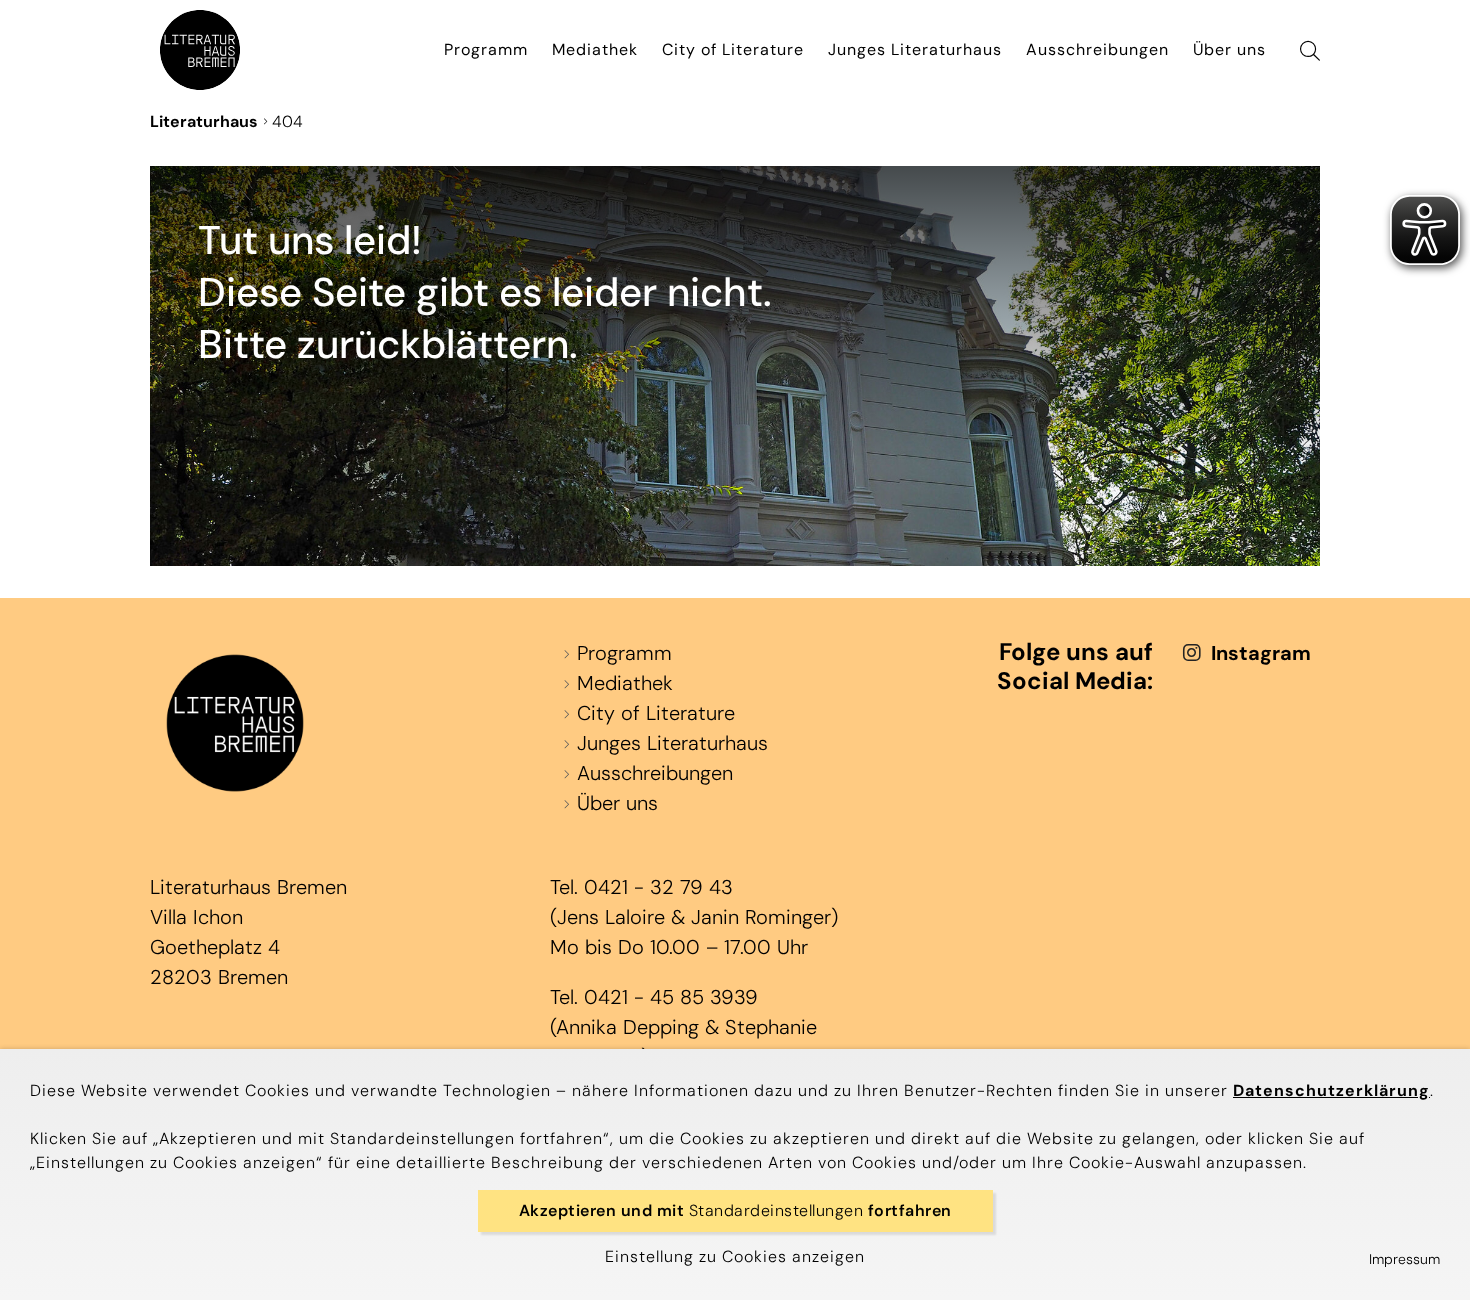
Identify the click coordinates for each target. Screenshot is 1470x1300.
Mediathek (595, 49)
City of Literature (733, 49)
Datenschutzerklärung (1331, 1090)
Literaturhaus (204, 121)
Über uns (1229, 49)
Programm (486, 49)
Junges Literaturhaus (915, 49)
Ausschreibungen (1097, 49)
